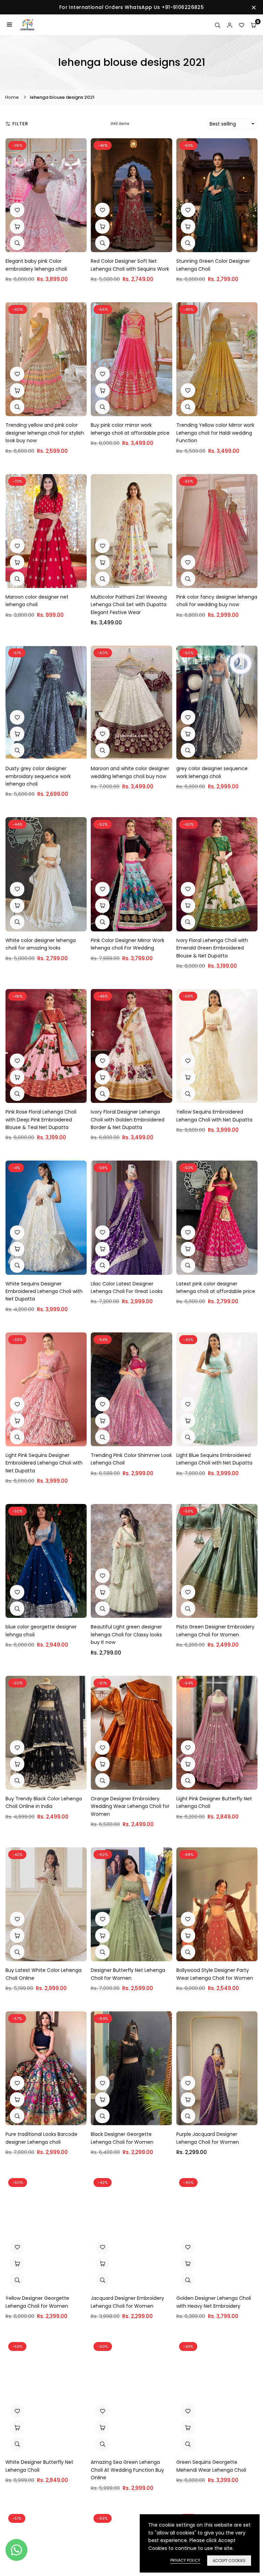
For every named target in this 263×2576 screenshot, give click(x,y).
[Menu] (9, 25)
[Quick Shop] (17, 226)
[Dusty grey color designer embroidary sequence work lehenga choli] (46, 703)
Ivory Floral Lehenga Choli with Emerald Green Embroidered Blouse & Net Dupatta (212, 948)
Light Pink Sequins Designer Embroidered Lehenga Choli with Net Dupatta (44, 1463)
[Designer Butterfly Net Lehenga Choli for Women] (131, 1904)
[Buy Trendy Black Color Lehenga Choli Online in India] (46, 1733)
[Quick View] (17, 243)
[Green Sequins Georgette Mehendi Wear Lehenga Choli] (217, 2396)
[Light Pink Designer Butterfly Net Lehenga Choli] (217, 1733)
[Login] (230, 25)
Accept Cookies (229, 2561)
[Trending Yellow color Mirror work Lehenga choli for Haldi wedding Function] (217, 359)
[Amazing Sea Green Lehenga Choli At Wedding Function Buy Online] (131, 2396)
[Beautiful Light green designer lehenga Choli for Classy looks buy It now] (131, 1561)
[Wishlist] (242, 25)
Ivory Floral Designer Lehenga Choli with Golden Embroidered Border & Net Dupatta (128, 1120)
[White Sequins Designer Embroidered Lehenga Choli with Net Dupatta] (46, 1218)
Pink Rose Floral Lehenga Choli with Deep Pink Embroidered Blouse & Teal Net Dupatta (41, 1120)
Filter (20, 124)
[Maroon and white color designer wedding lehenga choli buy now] (131, 703)
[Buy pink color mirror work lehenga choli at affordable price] (131, 359)
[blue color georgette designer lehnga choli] (46, 1561)
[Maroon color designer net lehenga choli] (46, 531)
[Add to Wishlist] (17, 210)
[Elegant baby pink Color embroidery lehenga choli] (46, 195)
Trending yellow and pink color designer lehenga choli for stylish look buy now (45, 433)
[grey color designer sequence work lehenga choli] (217, 703)
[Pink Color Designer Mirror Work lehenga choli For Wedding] (131, 874)
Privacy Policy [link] (185, 2560)
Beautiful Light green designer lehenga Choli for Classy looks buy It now (126, 1634)
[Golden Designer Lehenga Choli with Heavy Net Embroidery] (217, 2232)
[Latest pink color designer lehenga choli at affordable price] (217, 1218)
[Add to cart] (102, 226)
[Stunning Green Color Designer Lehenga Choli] (217, 195)
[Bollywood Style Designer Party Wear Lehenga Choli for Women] (217, 1904)
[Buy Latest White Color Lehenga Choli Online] (46, 1904)
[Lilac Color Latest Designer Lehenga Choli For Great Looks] (131, 1218)
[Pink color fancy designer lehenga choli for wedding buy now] (217, 531)
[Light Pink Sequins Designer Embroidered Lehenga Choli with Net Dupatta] (46, 1389)
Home (12, 97)
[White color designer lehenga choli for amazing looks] (46, 874)
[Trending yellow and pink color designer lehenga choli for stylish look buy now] (46, 359)
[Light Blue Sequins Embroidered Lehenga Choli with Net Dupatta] (217, 1389)
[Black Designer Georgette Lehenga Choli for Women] (131, 2068)
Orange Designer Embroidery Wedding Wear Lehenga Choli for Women (130, 1806)
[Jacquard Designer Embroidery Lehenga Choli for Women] (131, 2232)
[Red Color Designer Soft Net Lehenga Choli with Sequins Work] (131, 195)
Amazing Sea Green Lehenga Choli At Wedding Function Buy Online (127, 2470)
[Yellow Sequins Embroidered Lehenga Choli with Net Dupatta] (217, 1046)
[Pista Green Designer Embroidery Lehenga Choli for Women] (217, 1561)
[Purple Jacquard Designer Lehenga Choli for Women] (217, 2068)
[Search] (218, 25)
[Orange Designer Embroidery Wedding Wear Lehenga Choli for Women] (131, 1733)
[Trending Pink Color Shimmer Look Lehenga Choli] (131, 1389)
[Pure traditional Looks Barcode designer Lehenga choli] (46, 2068)
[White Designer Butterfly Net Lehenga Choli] (46, 2396)
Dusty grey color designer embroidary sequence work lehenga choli (38, 776)
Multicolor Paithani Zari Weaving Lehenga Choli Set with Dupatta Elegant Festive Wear (129, 605)
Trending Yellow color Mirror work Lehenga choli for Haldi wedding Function (215, 433)
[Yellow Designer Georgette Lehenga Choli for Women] (46, 2232)
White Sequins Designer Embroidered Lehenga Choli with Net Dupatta (44, 1291)
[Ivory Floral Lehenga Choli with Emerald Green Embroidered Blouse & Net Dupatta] (217, 874)
